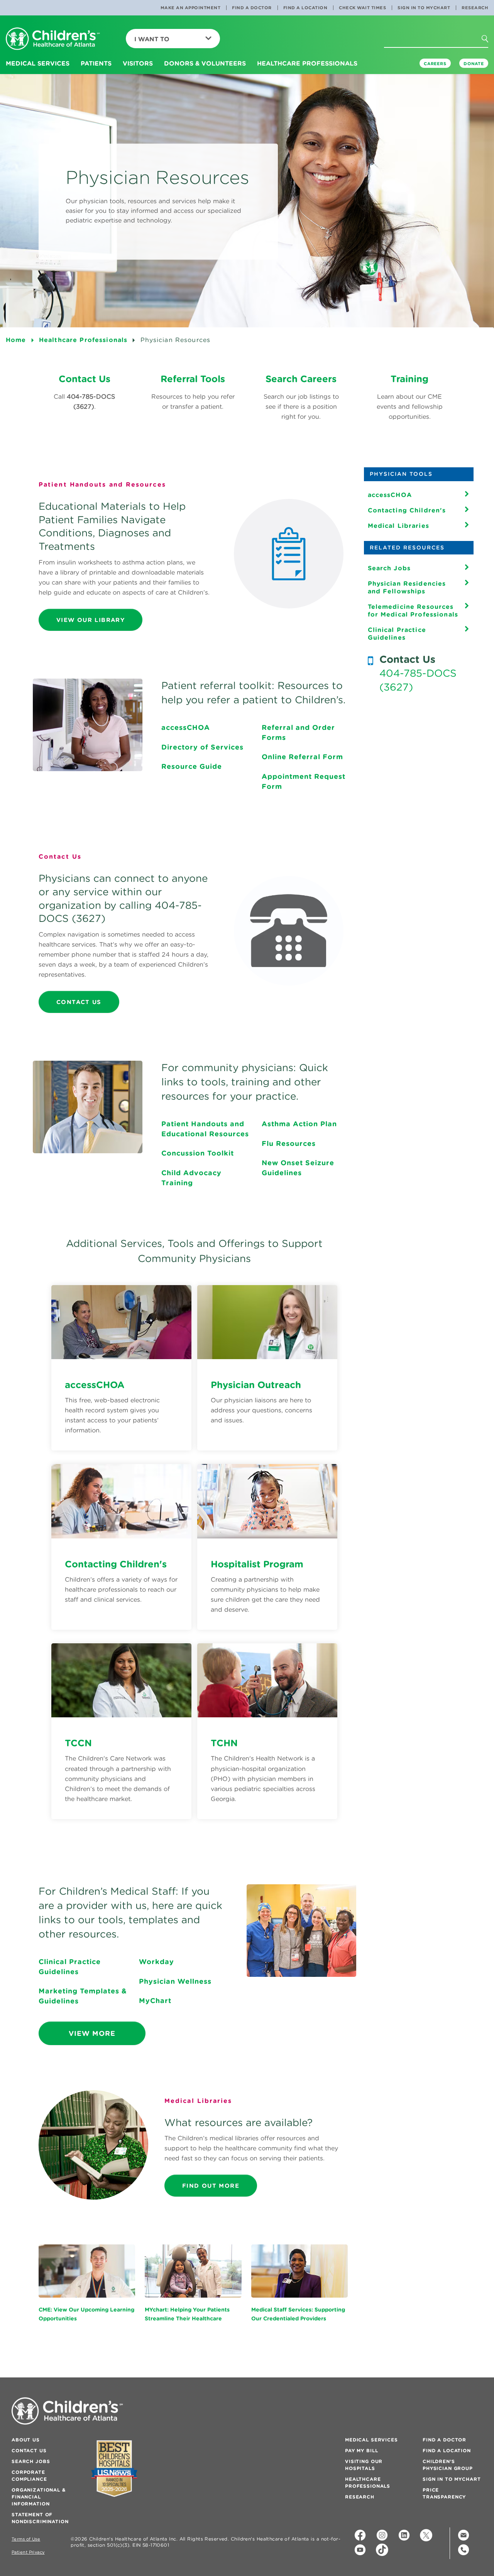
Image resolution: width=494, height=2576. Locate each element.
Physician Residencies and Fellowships (407, 587)
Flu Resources (289, 1143)
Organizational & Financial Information (39, 2497)
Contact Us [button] (79, 1002)
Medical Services (371, 2440)
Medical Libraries (398, 526)
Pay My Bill (361, 2450)
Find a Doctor (252, 8)
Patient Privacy (28, 2552)
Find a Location (305, 8)
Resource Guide (192, 766)
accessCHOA (186, 727)
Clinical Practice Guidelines (397, 633)
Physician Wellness (175, 1981)
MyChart (155, 2001)
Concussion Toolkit (198, 1153)
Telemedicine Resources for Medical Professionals (413, 610)
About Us (26, 2440)
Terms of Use (26, 2539)
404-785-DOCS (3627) (418, 680)
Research (475, 8)
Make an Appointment (191, 8)
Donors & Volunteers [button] (205, 63)
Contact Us (29, 2450)
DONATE (474, 64)
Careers (435, 64)
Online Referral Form (302, 757)
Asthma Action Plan (299, 1124)
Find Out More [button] (211, 2186)
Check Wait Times (362, 8)
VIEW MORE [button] (92, 2033)
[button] (492, 54)
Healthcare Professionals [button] (307, 63)
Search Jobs (389, 568)
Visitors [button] (138, 63)
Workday (156, 1962)
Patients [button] (96, 63)
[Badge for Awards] (114, 2469)
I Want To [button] (152, 39)
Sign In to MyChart (424, 8)
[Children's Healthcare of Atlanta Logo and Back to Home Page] (53, 39)
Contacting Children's (407, 510)
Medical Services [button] (38, 63)
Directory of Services (202, 747)
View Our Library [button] (91, 620)
